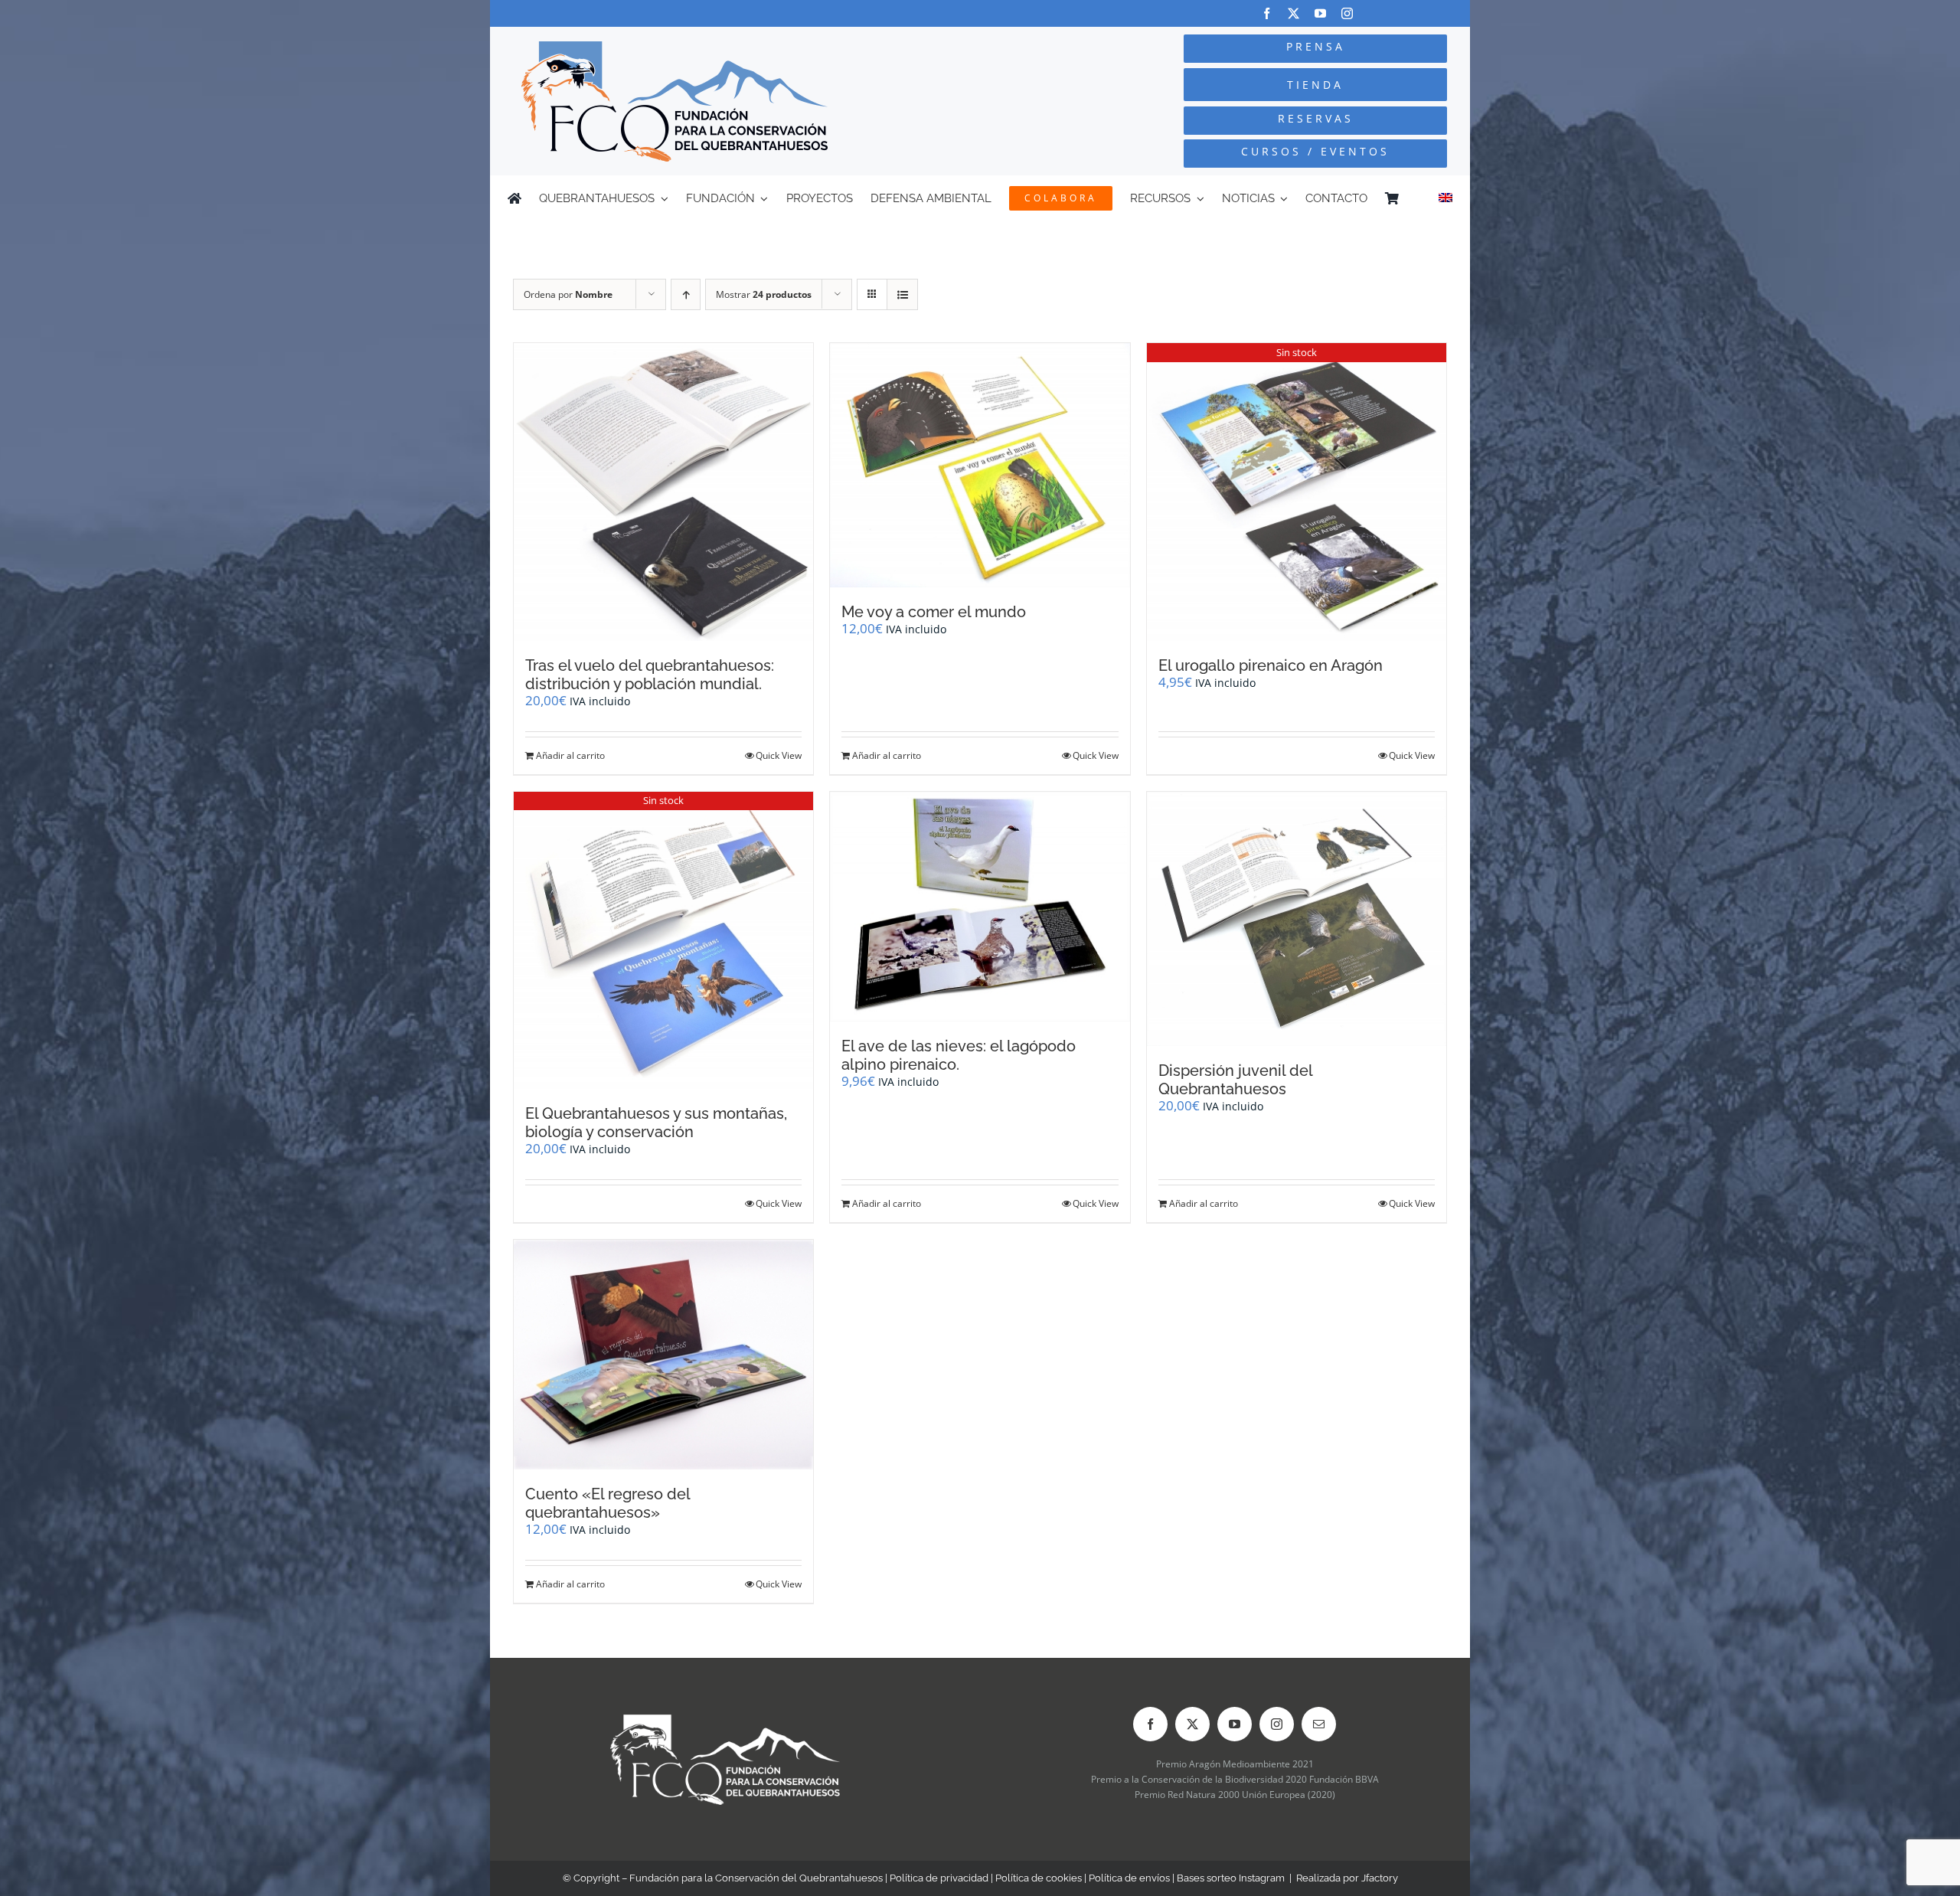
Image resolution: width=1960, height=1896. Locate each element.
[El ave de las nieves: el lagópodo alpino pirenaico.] (980, 907)
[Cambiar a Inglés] (1445, 198)
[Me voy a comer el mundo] (980, 465)
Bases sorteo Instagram (1231, 1878)
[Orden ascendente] (686, 294)
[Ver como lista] (902, 294)
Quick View (779, 755)
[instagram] (1347, 13)
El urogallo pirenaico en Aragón (1271, 665)
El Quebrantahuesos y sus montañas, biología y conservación (656, 1123)
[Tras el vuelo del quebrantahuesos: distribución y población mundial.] (663, 492)
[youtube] (1320, 13)
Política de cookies (1039, 1878)
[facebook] (1267, 13)
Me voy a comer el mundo (934, 612)
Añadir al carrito (570, 755)
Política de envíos (1129, 1878)
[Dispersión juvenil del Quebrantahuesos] (1297, 919)
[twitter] (1294, 13)
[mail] (1319, 1724)
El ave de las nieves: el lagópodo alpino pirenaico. (959, 1055)
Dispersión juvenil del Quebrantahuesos (1235, 1080)
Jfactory (1380, 1878)
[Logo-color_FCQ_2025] (675, 48)
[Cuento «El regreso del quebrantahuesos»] (663, 1355)
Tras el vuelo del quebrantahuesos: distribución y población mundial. (650, 675)
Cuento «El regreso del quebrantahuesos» (608, 1503)
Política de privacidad (939, 1878)
